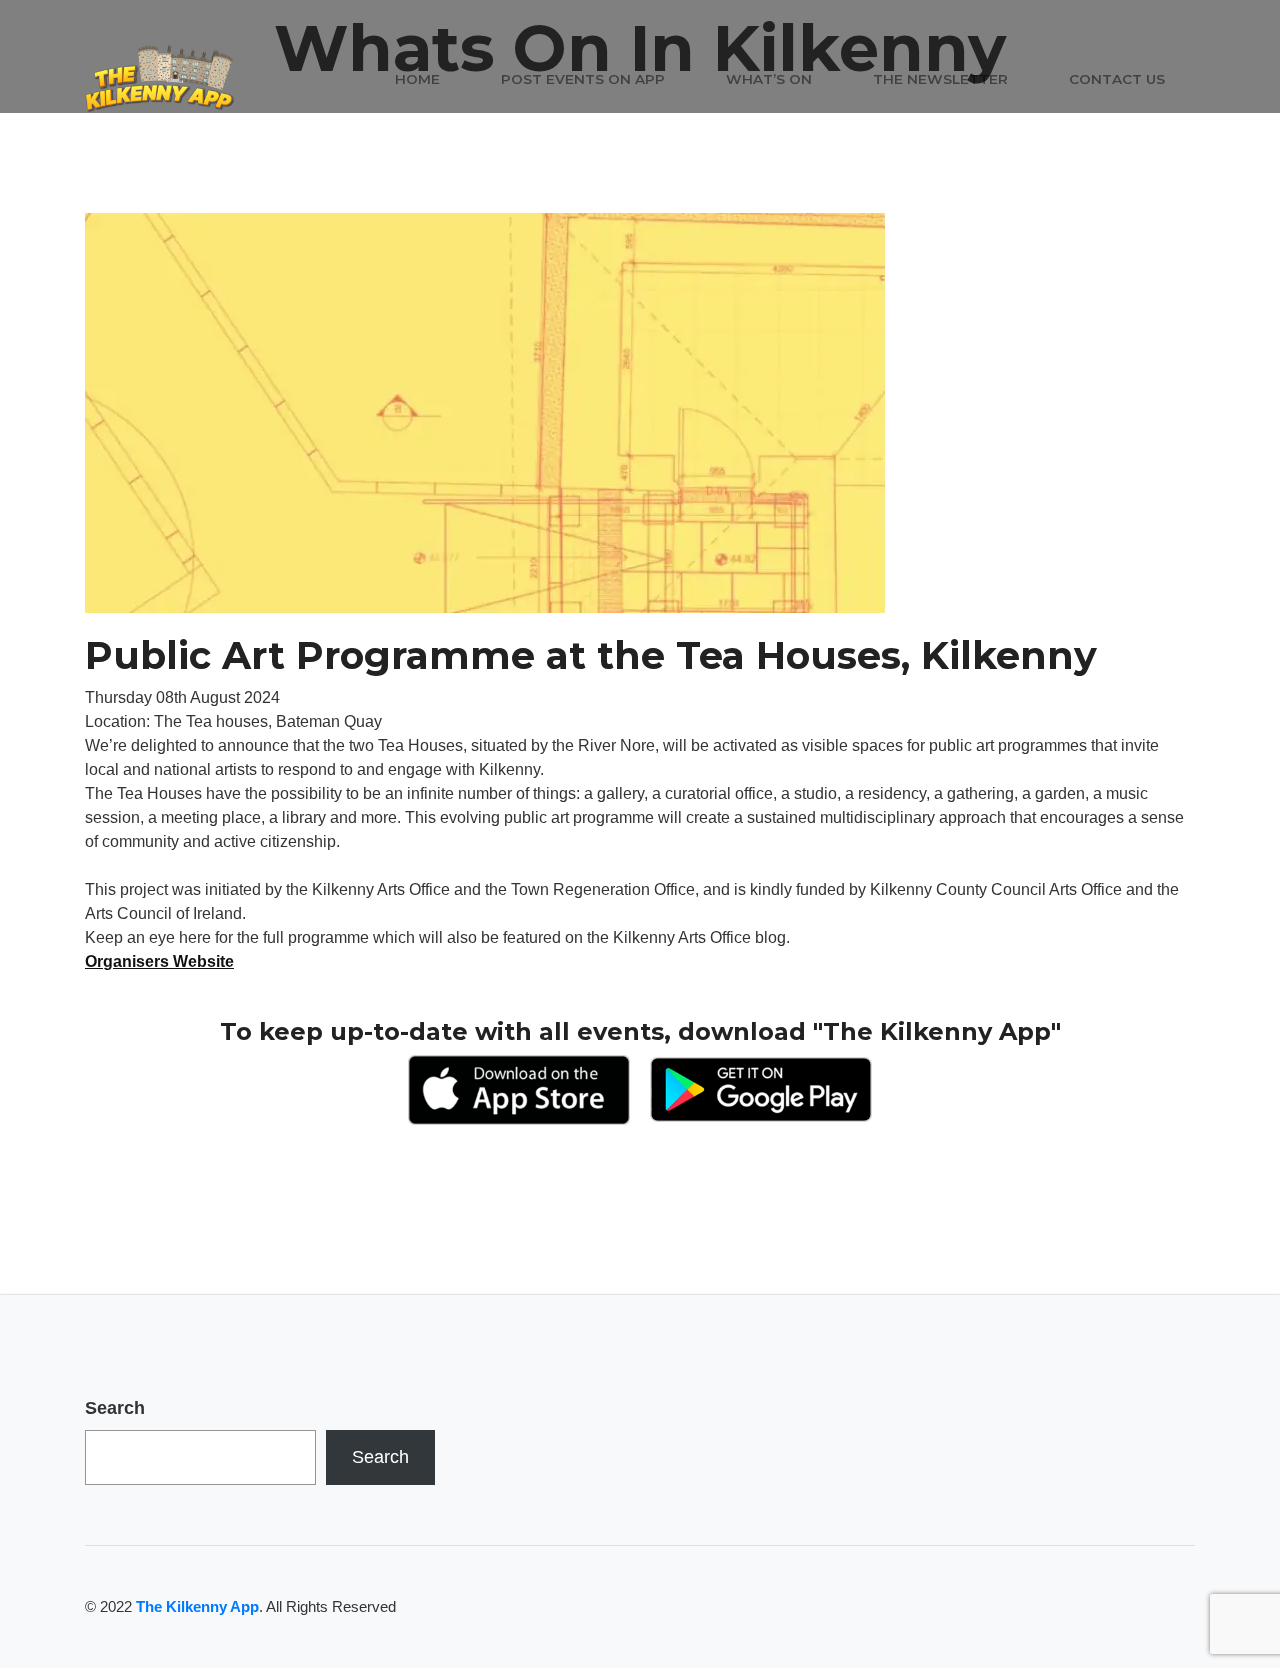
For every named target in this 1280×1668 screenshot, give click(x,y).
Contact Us (1117, 79)
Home (417, 79)
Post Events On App (583, 79)
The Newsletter (940, 79)
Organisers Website (159, 961)
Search (115, 1408)
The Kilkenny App (197, 1606)
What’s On (769, 79)
